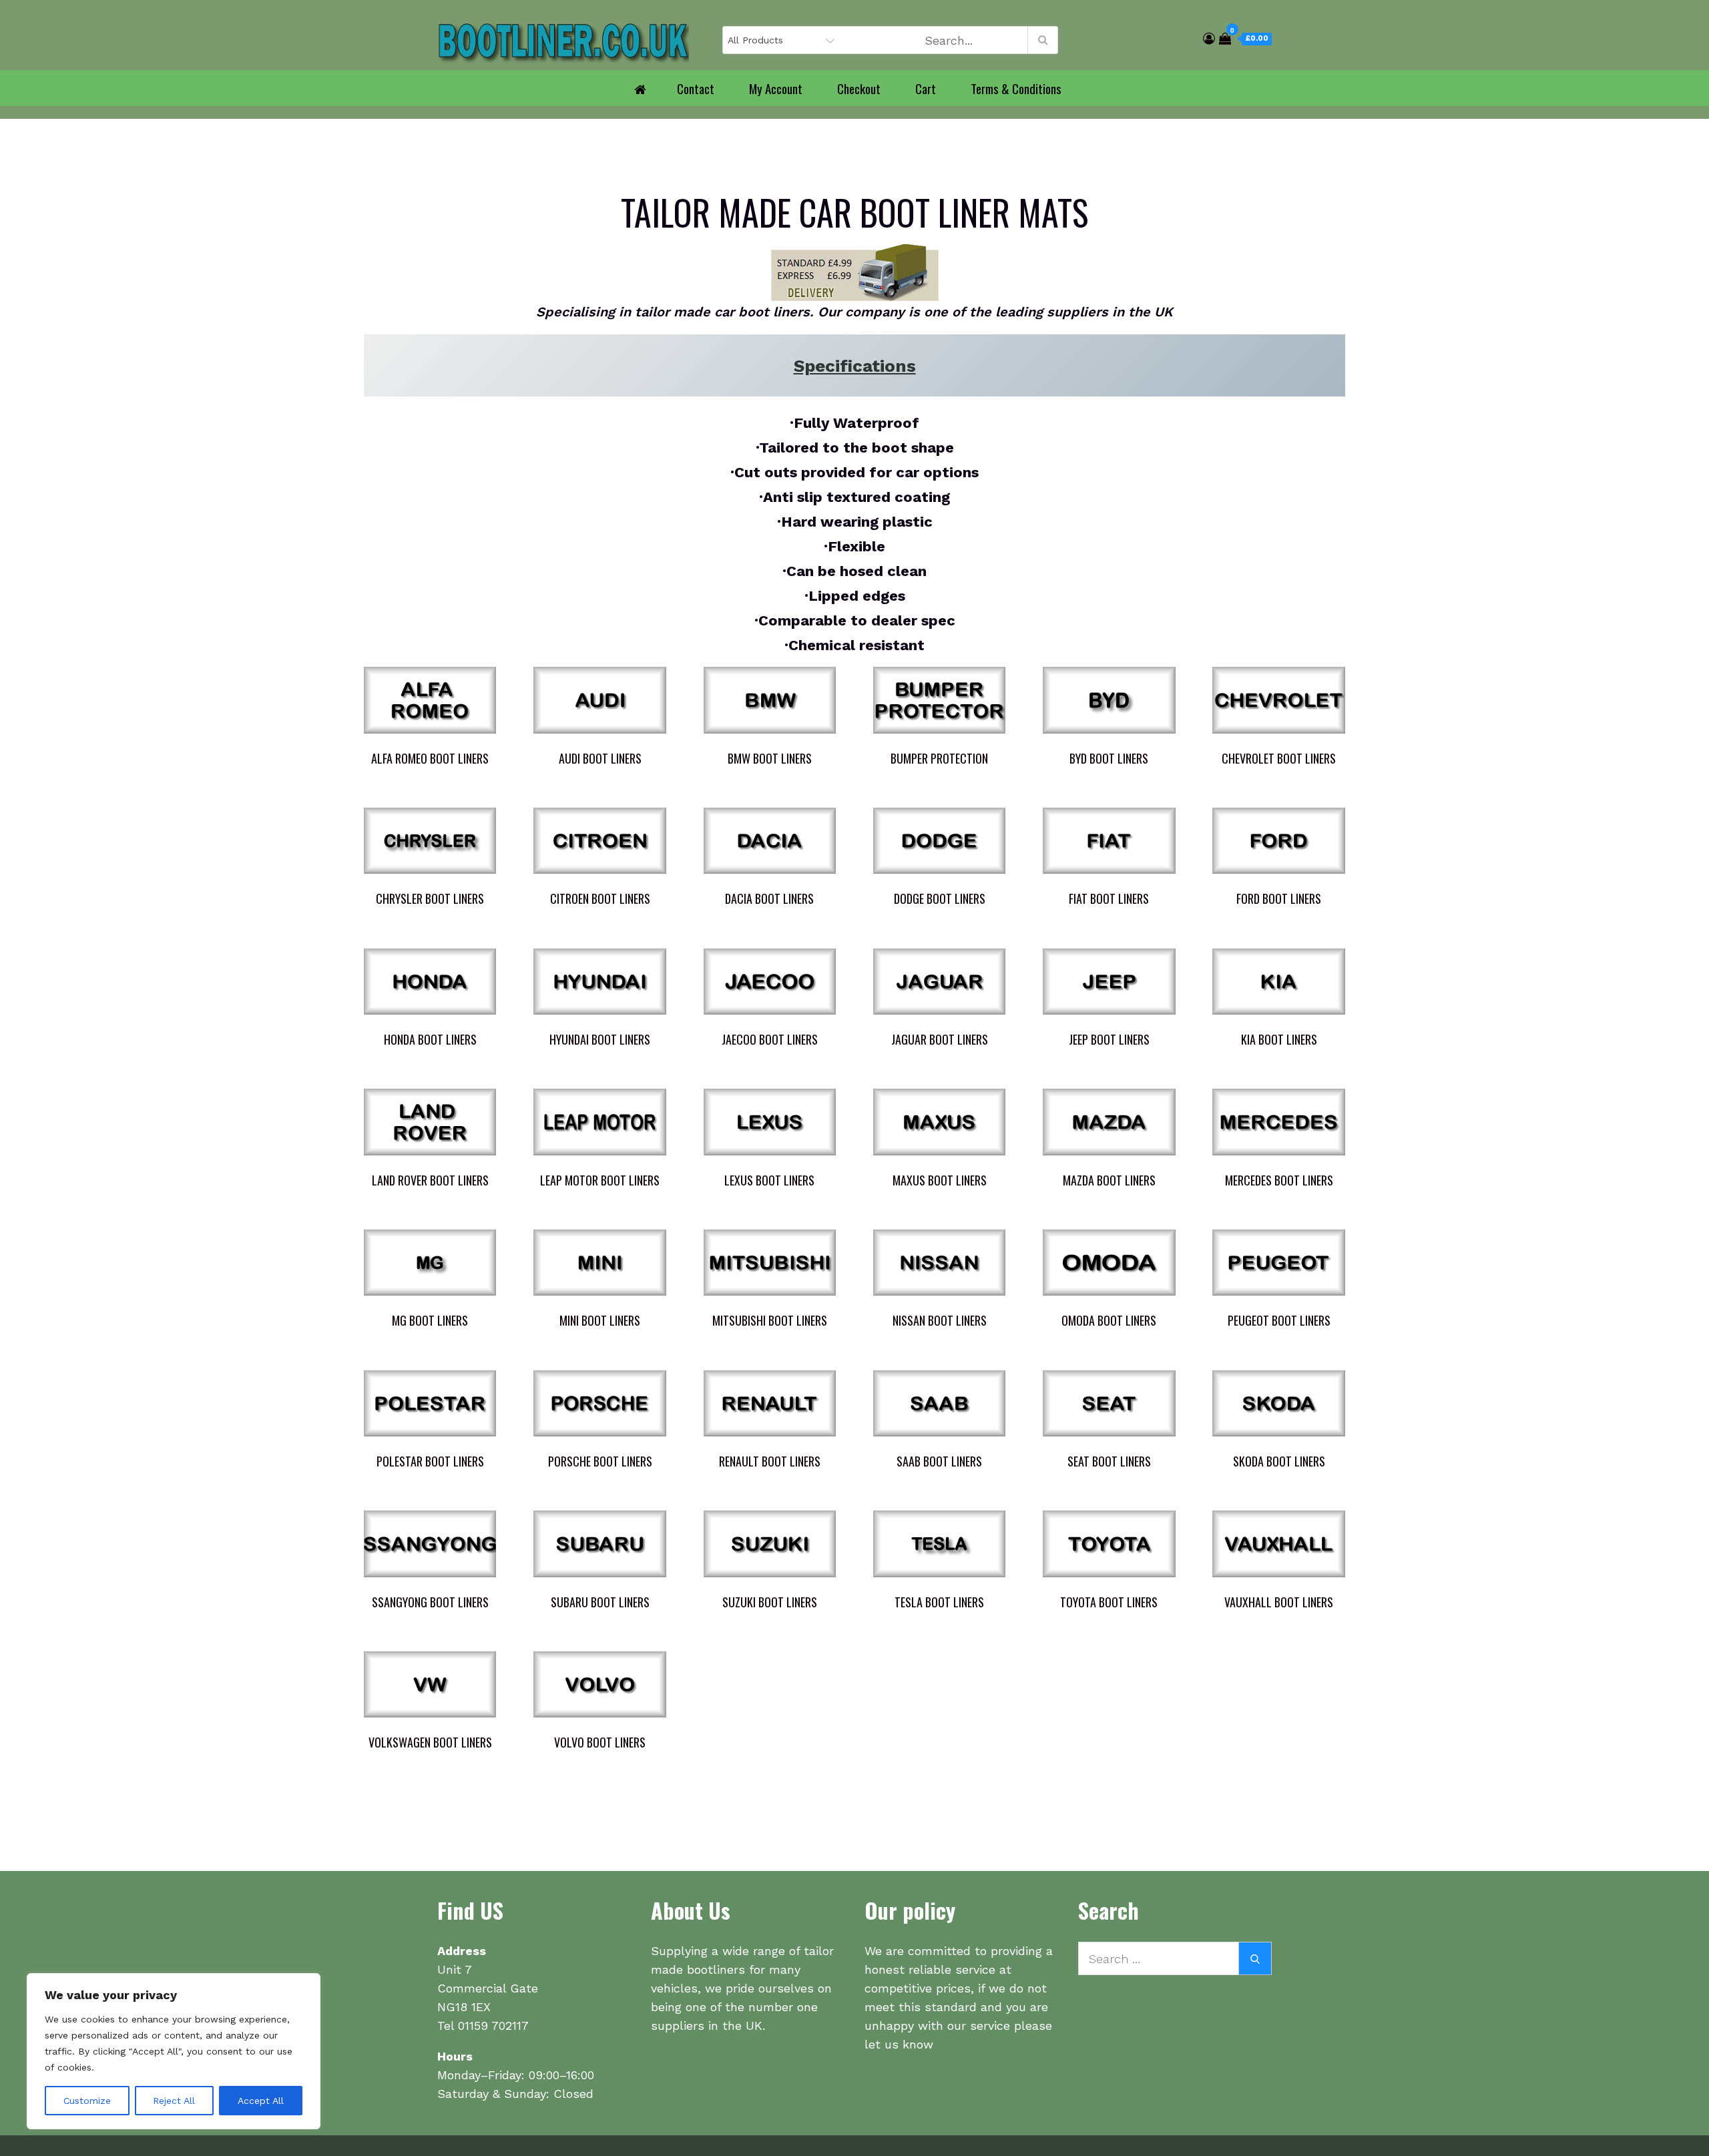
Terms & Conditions (1016, 88)
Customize (87, 2101)
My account (776, 88)
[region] (174, 2051)
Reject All (174, 2101)
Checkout (859, 88)
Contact (696, 88)
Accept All (261, 2101)
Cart (926, 88)
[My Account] (1209, 38)
